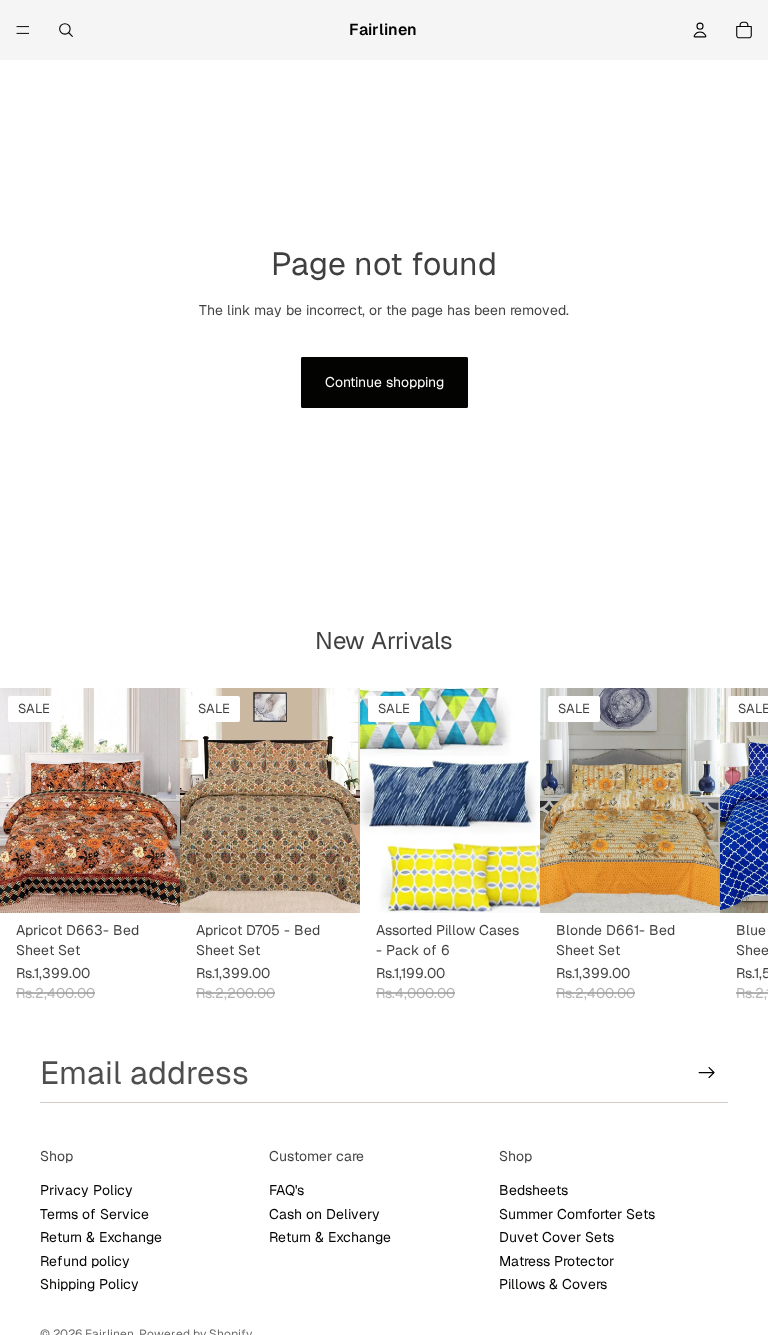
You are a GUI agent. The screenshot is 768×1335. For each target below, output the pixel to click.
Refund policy (85, 1260)
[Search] (66, 30)
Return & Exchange (101, 1237)
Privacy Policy (86, 1190)
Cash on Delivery (324, 1214)
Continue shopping (384, 382)
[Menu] (23, 30)
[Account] (700, 30)
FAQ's (286, 1190)
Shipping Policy (89, 1284)
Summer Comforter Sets (577, 1214)
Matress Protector (556, 1260)
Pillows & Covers (553, 1284)
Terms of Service (94, 1214)
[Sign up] (707, 1073)
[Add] (149, 882)
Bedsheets (533, 1190)
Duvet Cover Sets (556, 1237)
